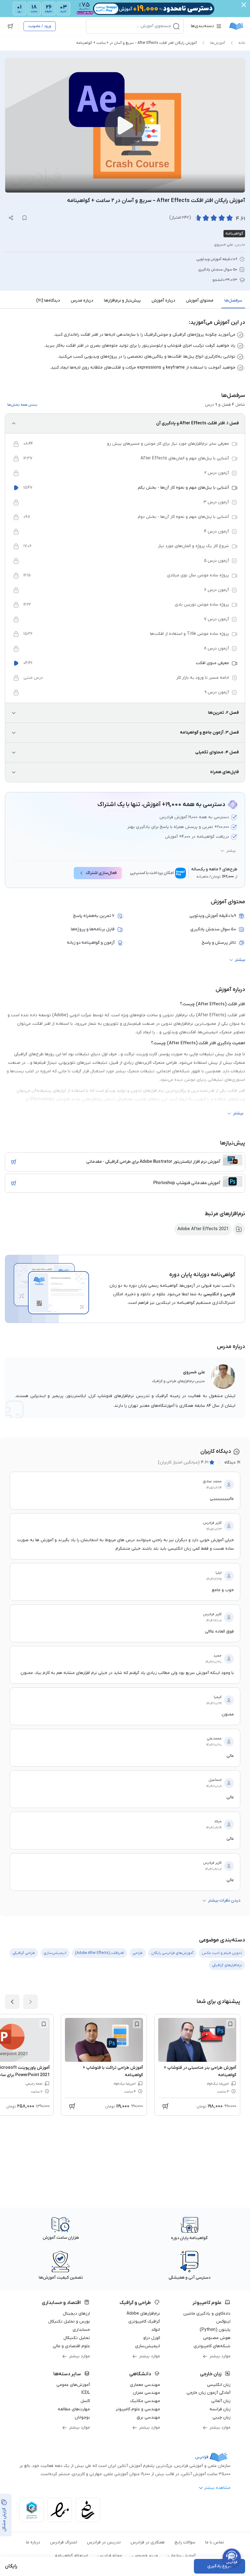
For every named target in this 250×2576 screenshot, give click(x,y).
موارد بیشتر (220, 2356)
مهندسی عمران (146, 2393)
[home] (236, 26)
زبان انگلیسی (219, 2385)
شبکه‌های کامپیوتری (212, 2346)
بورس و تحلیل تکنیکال (69, 2321)
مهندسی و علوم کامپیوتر (138, 2409)
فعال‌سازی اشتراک (101, 873)
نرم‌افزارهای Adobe (143, 2314)
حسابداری (81, 2330)
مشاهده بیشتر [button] (217, 2488)
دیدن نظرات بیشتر (224, 1900)
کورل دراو (152, 2338)
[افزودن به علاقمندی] (230, 2024)
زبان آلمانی (221, 2401)
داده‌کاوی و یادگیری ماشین (207, 2314)
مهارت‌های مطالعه (74, 2409)
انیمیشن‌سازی (148, 2346)
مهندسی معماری (145, 2385)
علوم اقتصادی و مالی (71, 2346)
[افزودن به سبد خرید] (14, 1162)
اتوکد (156, 2330)
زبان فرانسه (220, 2409)
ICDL (86, 2393)
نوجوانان (82, 2417)
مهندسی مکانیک (145, 2401)
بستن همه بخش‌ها (22, 405)
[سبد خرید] (10, 26)
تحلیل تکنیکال (77, 2338)
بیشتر (231, 851)
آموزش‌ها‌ (218, 43)
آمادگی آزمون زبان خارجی (209, 2393)
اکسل (85, 2401)
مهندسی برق (148, 2417)
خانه (242, 43)
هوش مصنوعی (217, 2338)
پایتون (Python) (215, 2330)
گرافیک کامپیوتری (144, 2321)
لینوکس (223, 2321)
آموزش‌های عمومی (73, 2385)
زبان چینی (221, 2417)
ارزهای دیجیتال (76, 2314)
